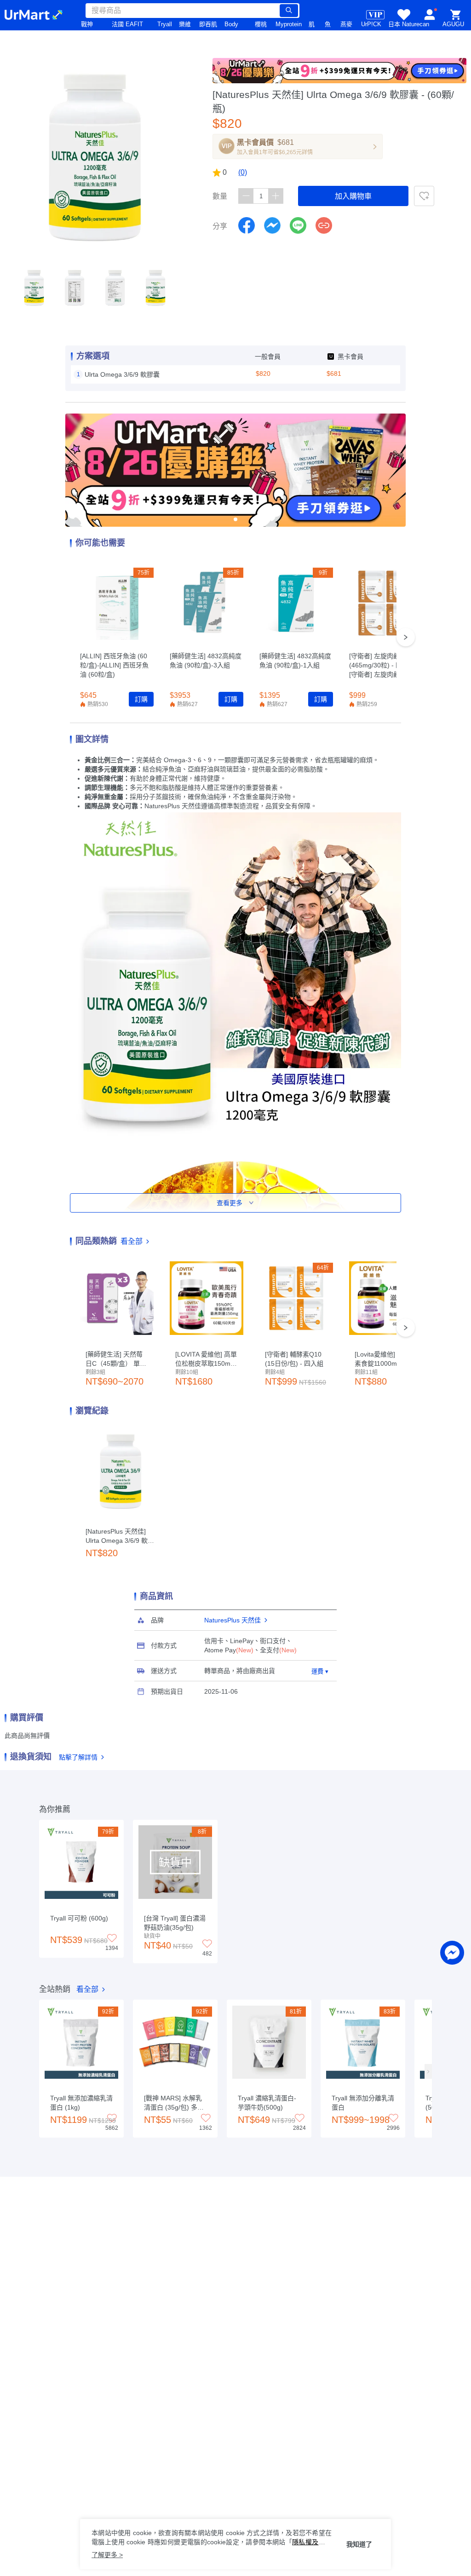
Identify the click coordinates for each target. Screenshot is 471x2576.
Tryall (165, 24)
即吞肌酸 (208, 29)
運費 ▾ (320, 1671)
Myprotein (289, 24)
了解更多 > (107, 2555)
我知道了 (359, 2544)
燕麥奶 (346, 29)
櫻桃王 (261, 29)
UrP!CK (371, 24)
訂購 (141, 699)
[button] (34, 288)
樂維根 (185, 29)
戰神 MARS (90, 29)
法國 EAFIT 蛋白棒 (127, 29)
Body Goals (232, 29)
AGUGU (453, 24)
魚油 (328, 29)
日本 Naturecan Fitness (409, 29)
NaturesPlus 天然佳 (233, 1620)
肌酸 (312, 29)
